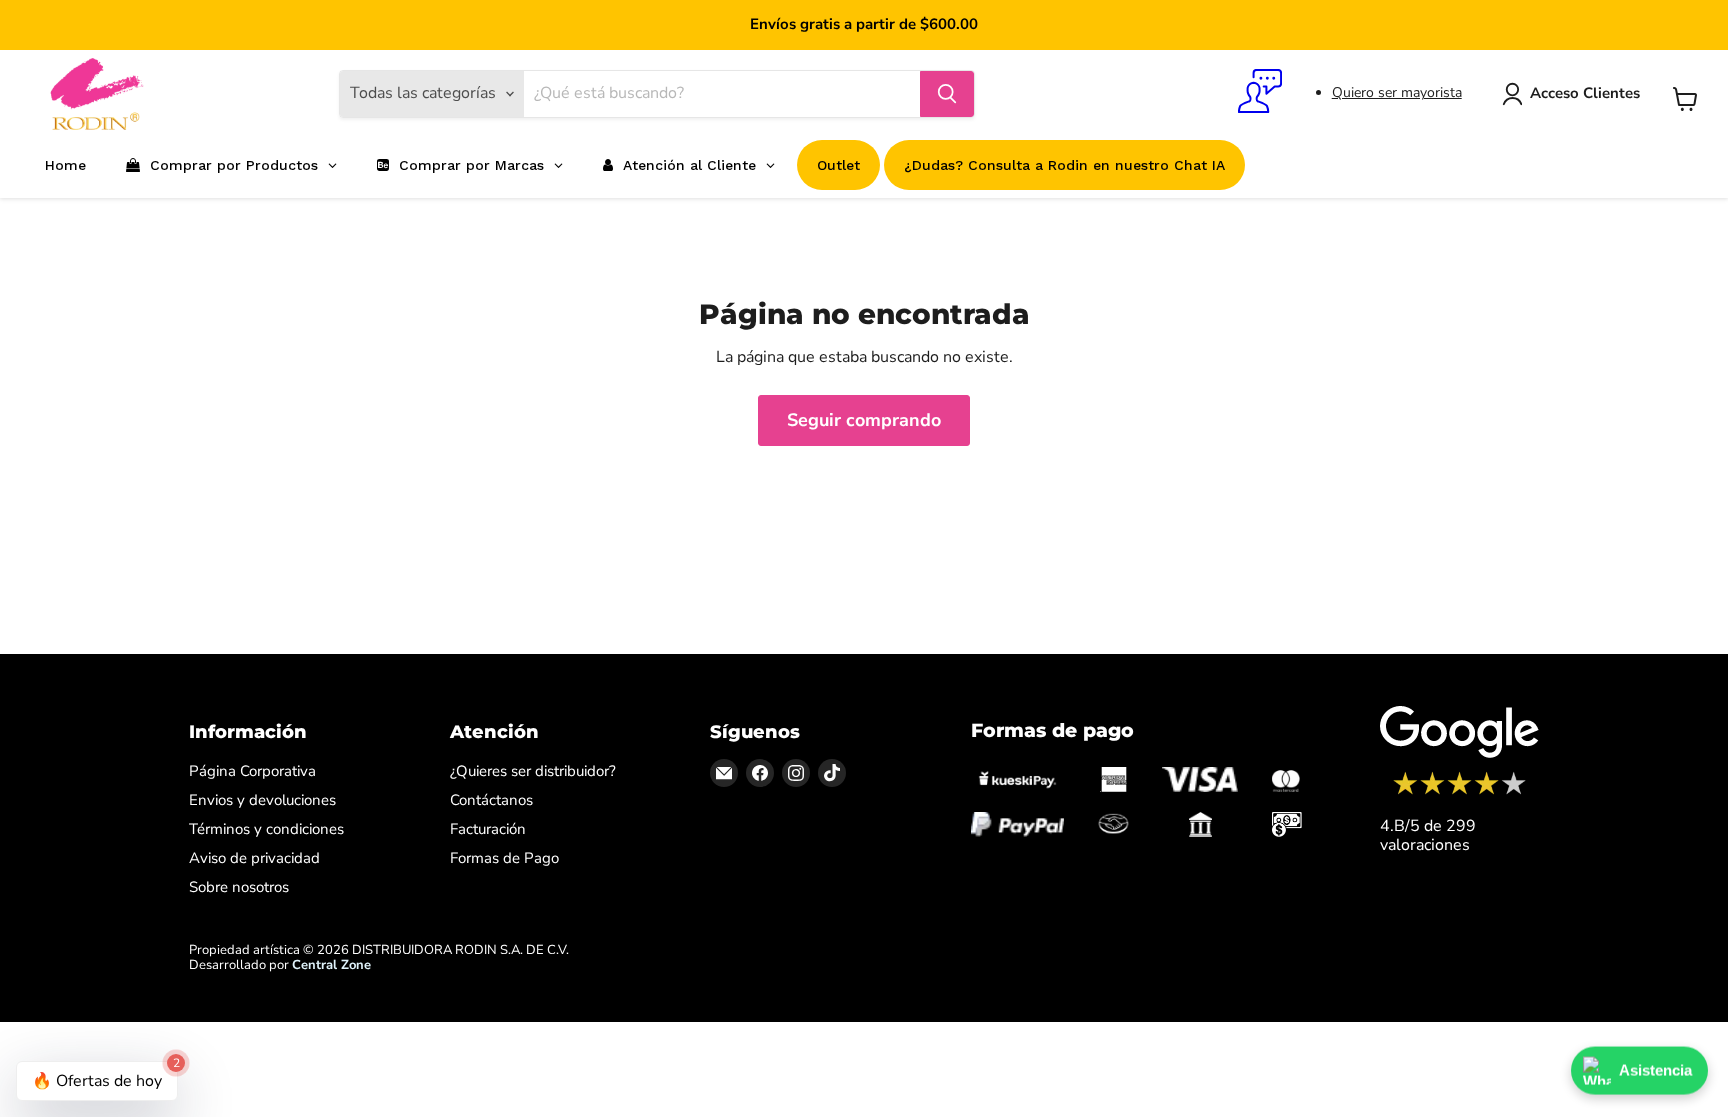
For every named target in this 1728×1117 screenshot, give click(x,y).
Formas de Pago (504, 858)
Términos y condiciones (266, 829)
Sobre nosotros (239, 887)
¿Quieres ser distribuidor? (533, 771)
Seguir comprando (864, 420)
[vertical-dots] (1459, 792)
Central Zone (331, 965)
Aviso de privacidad (254, 858)
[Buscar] (947, 94)
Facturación (488, 829)
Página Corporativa (252, 771)
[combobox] (722, 94)
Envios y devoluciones (262, 800)
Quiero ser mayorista (1397, 92)
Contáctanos (491, 800)
